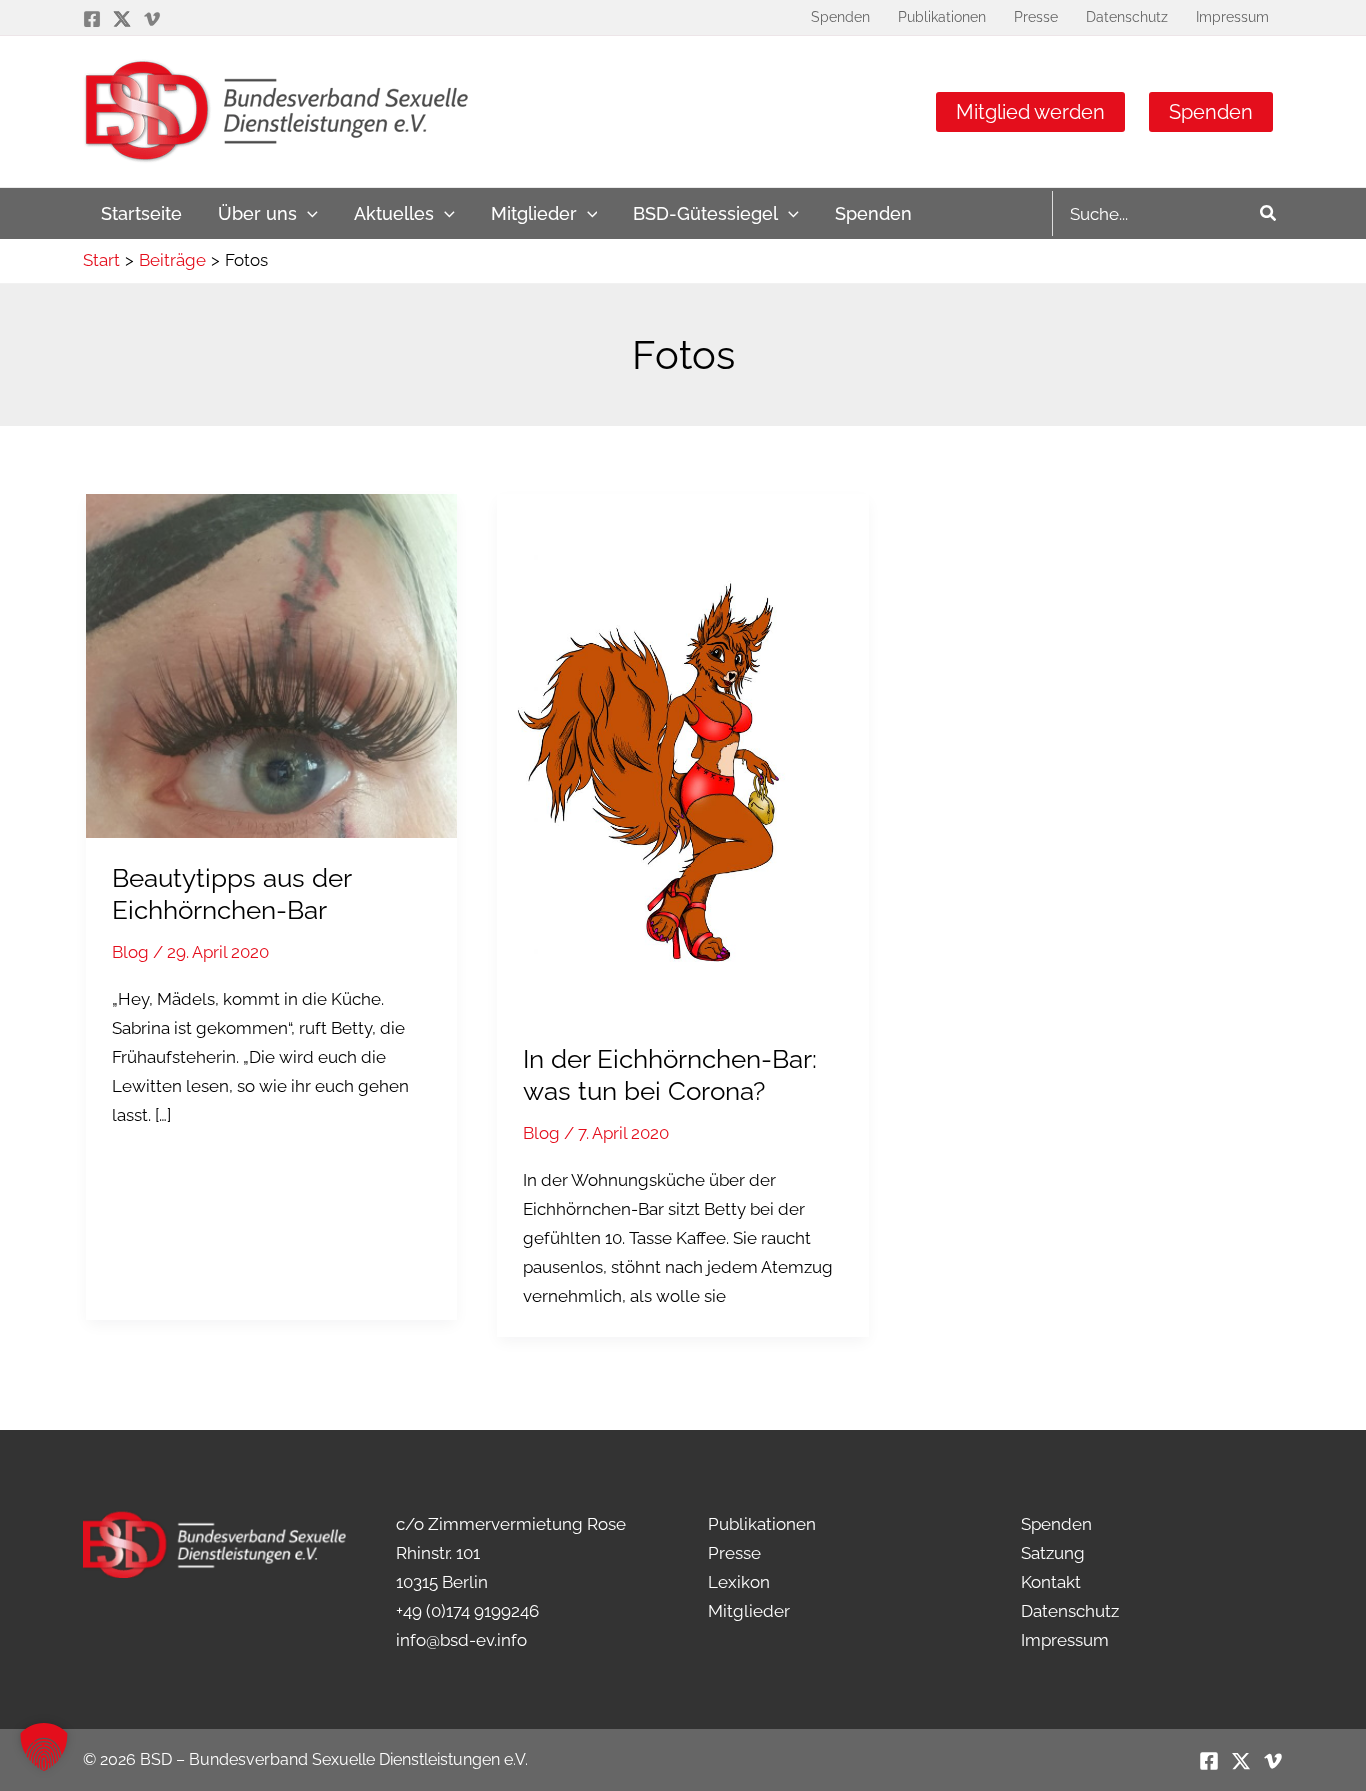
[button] (307, 213)
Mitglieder (749, 1611)
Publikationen (762, 1524)
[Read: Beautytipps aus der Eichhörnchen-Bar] (271, 664)
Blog (130, 952)
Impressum (1065, 1640)
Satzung (1053, 1553)
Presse (734, 1553)
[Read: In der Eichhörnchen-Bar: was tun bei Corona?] (682, 755)
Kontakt (1051, 1582)
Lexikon (739, 1582)
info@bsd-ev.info (461, 1640)
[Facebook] (92, 19)
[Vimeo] (152, 19)
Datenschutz (1070, 1611)
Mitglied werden (1030, 112)
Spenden (1211, 112)
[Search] (1269, 213)
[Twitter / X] (122, 19)
